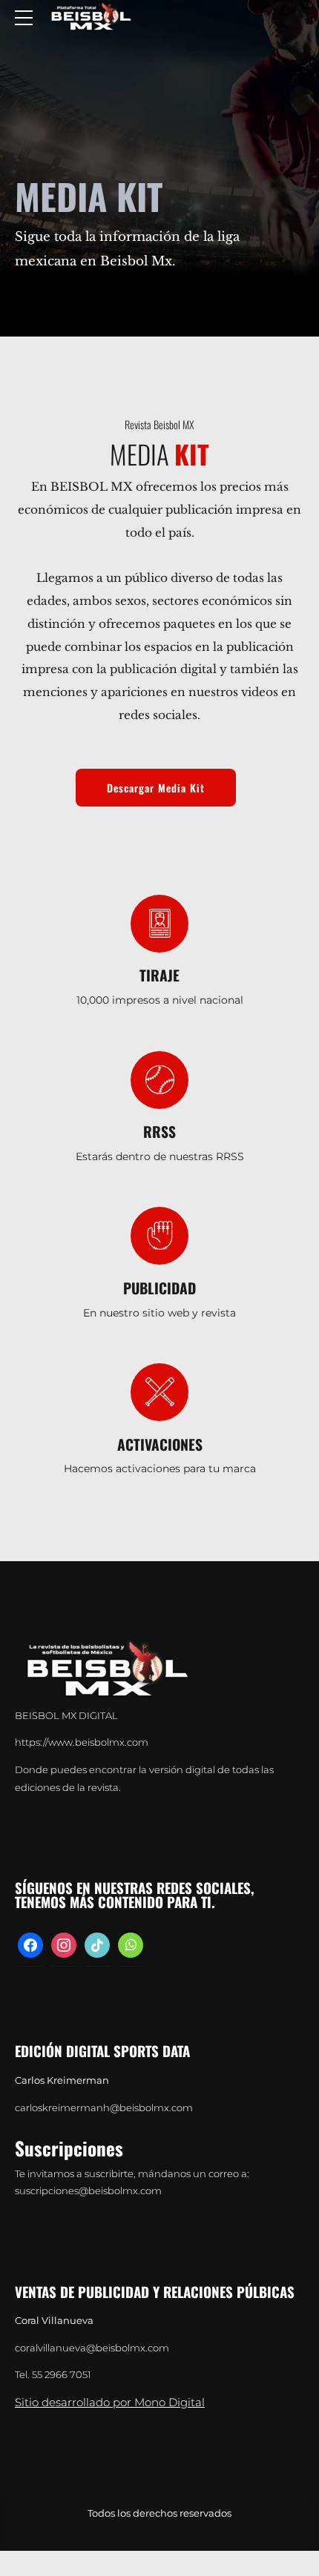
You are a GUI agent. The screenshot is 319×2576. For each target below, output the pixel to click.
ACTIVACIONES (160, 1444)
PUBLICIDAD (159, 1288)
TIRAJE (159, 975)
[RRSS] (159, 1080)
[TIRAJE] (159, 924)
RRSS (159, 1132)
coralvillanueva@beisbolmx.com (92, 2348)
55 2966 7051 (62, 2375)
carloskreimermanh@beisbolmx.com (104, 2108)
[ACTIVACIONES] (159, 1392)
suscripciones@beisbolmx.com (88, 2191)
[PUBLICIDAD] (159, 1236)
